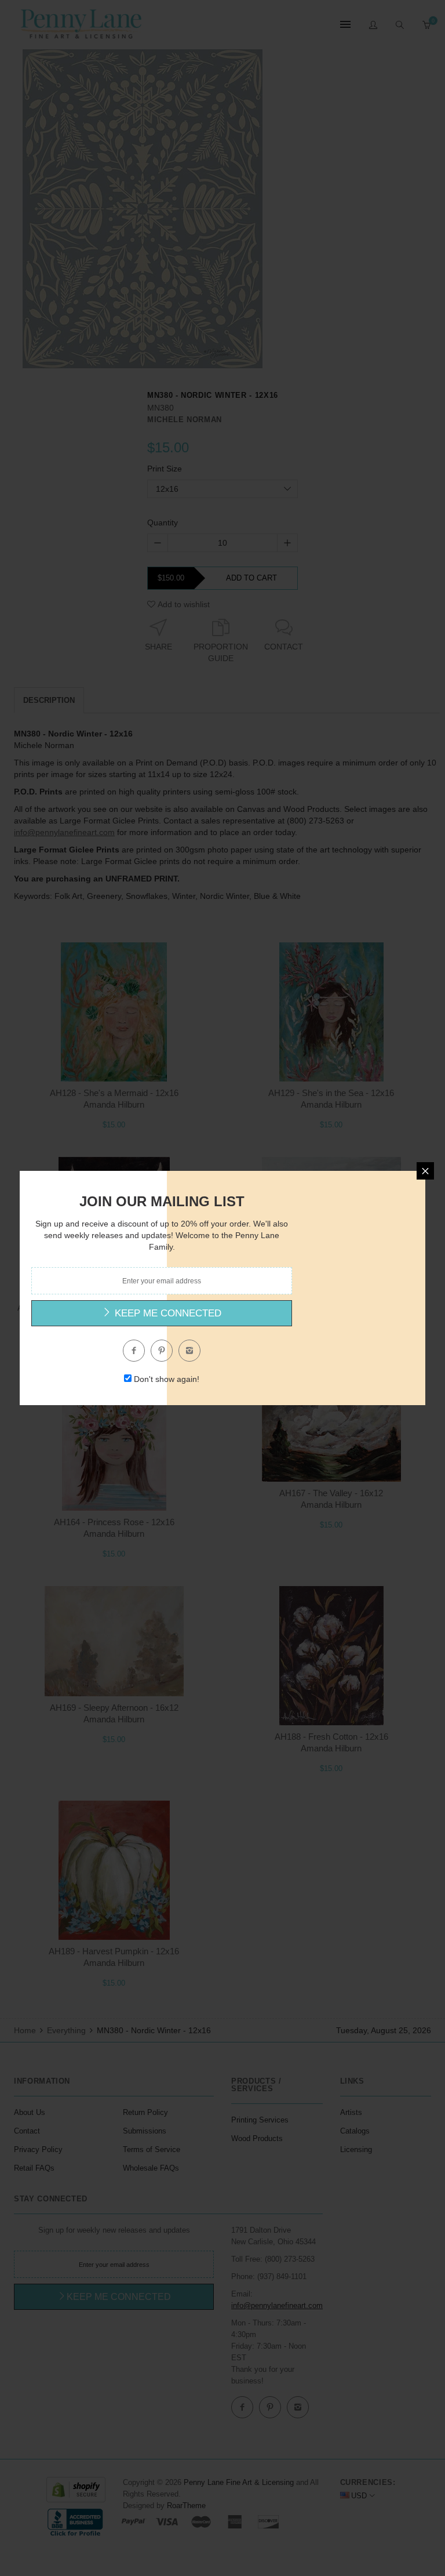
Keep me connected (167, 1313)
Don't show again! (167, 1379)
